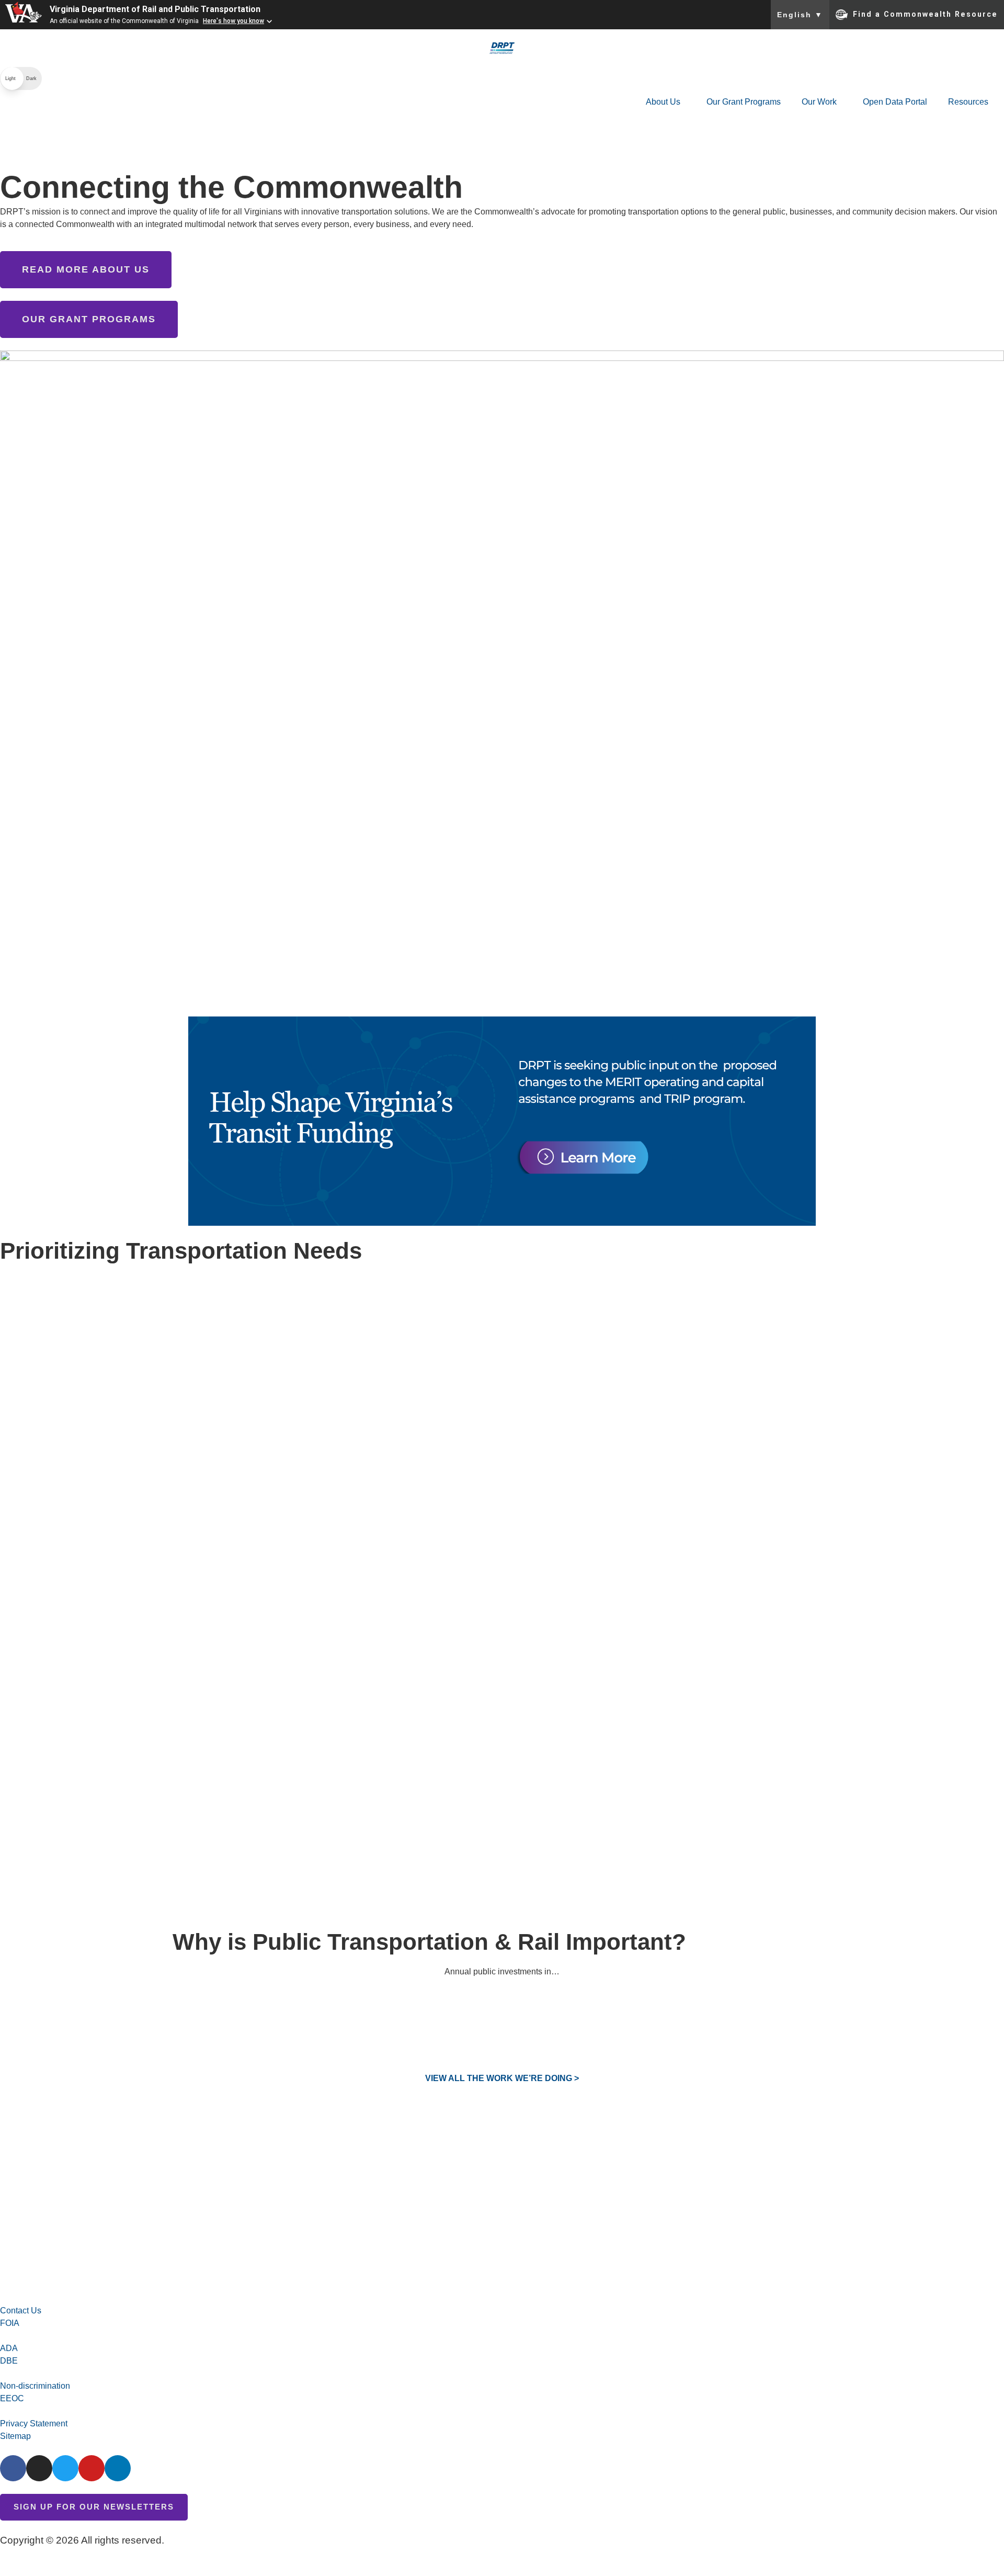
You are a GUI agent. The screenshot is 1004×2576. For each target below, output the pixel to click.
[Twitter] (65, 2468)
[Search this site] (13, 127)
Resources (968, 102)
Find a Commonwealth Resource (925, 14)
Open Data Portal (895, 102)
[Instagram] (39, 2468)
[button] (21, 78)
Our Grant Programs (744, 102)
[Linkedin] (118, 2468)
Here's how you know (233, 21)
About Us (663, 102)
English (800, 15)
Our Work (819, 102)
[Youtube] (92, 2468)
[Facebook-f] (13, 2468)
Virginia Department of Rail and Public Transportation (155, 9)
